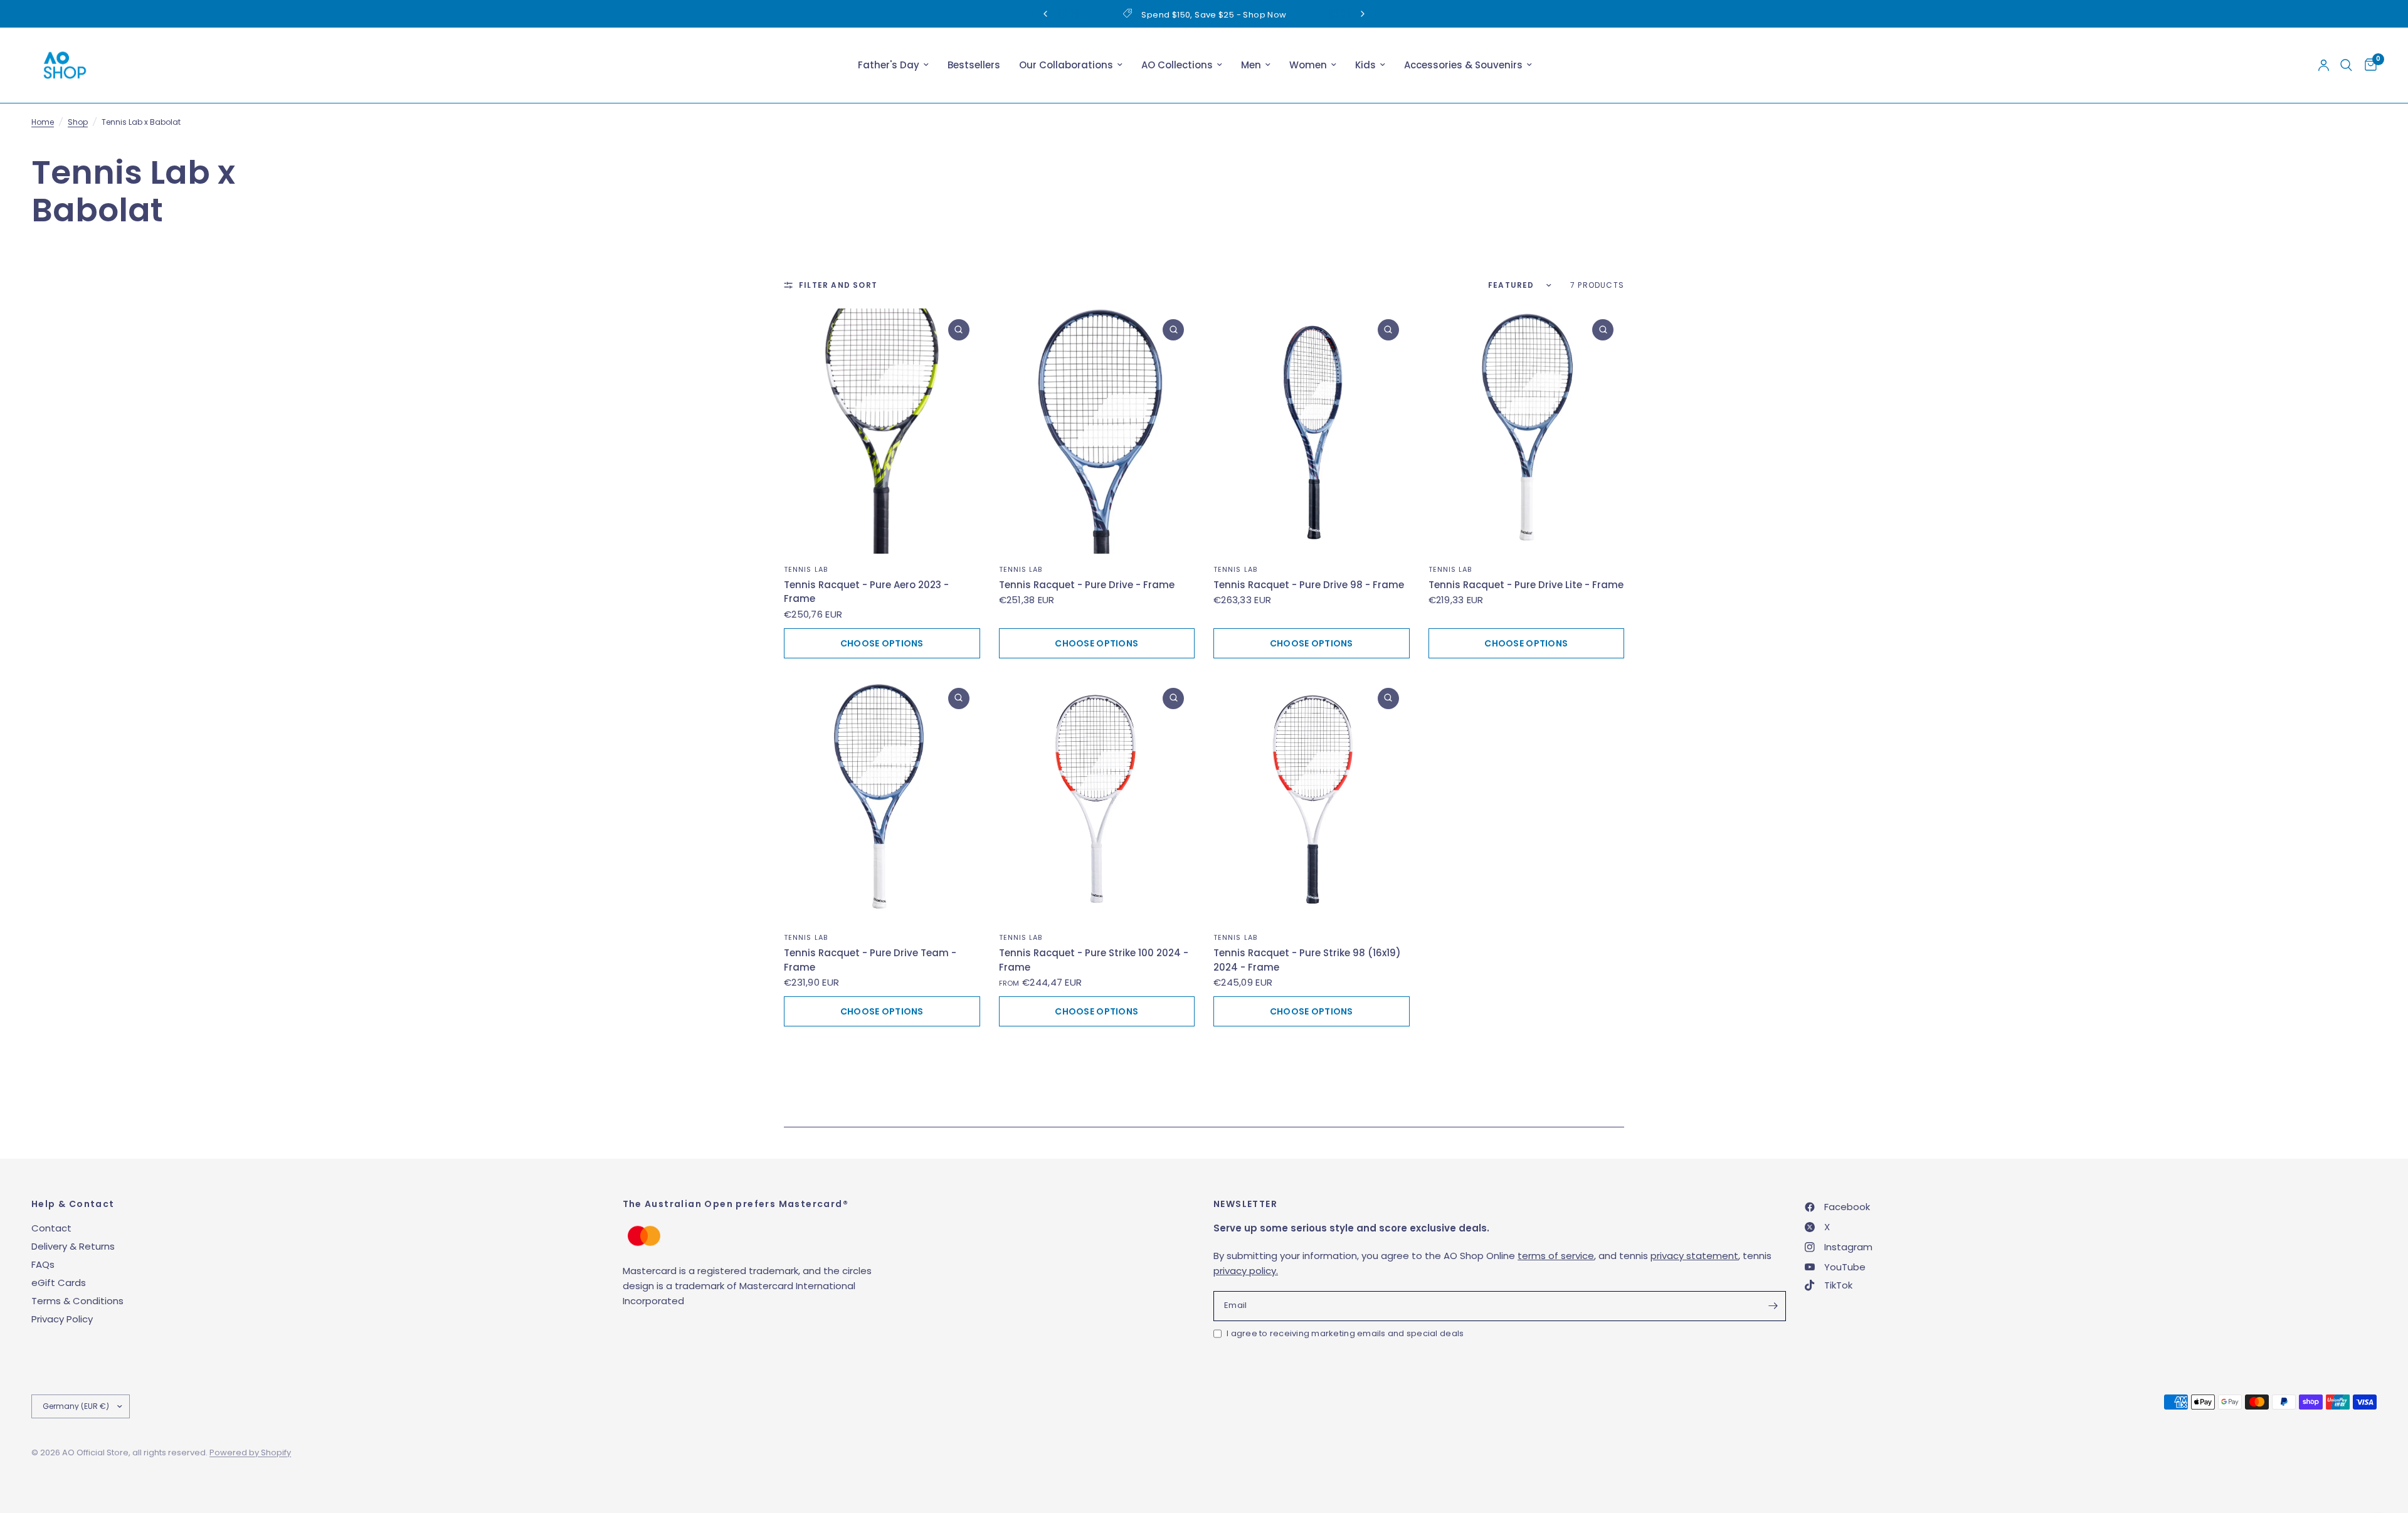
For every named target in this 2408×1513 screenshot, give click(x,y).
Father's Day (889, 65)
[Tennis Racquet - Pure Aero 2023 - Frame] (882, 431)
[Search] (2346, 65)
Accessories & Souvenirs (1463, 65)
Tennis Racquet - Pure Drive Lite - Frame (1526, 585)
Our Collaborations (1066, 65)
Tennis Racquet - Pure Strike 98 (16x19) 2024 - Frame (1307, 960)
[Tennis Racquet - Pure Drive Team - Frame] (882, 800)
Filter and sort (838, 285)
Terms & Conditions (77, 1301)
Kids (1365, 65)
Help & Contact (73, 1204)
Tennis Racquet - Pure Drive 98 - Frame (1309, 585)
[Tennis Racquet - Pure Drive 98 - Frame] (1312, 431)
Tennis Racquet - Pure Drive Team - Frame (870, 960)
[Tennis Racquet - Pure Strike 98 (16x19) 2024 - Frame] (1312, 800)
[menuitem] (893, 65)
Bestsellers (974, 65)
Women (1308, 65)
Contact (51, 1228)
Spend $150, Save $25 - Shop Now (1214, 15)
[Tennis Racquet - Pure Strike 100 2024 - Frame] (1097, 800)
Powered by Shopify (250, 1452)
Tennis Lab (806, 569)
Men (1251, 65)
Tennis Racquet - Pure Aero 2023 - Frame (866, 592)
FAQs (43, 1264)
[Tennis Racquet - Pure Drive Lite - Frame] (1527, 431)
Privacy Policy (62, 1319)
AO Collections (1177, 65)
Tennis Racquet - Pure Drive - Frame (1087, 585)
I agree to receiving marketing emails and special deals (1345, 1333)
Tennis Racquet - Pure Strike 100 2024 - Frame (1094, 960)
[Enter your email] (1773, 1306)
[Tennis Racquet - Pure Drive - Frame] (1097, 431)
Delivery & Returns (73, 1246)
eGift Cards (59, 1283)
